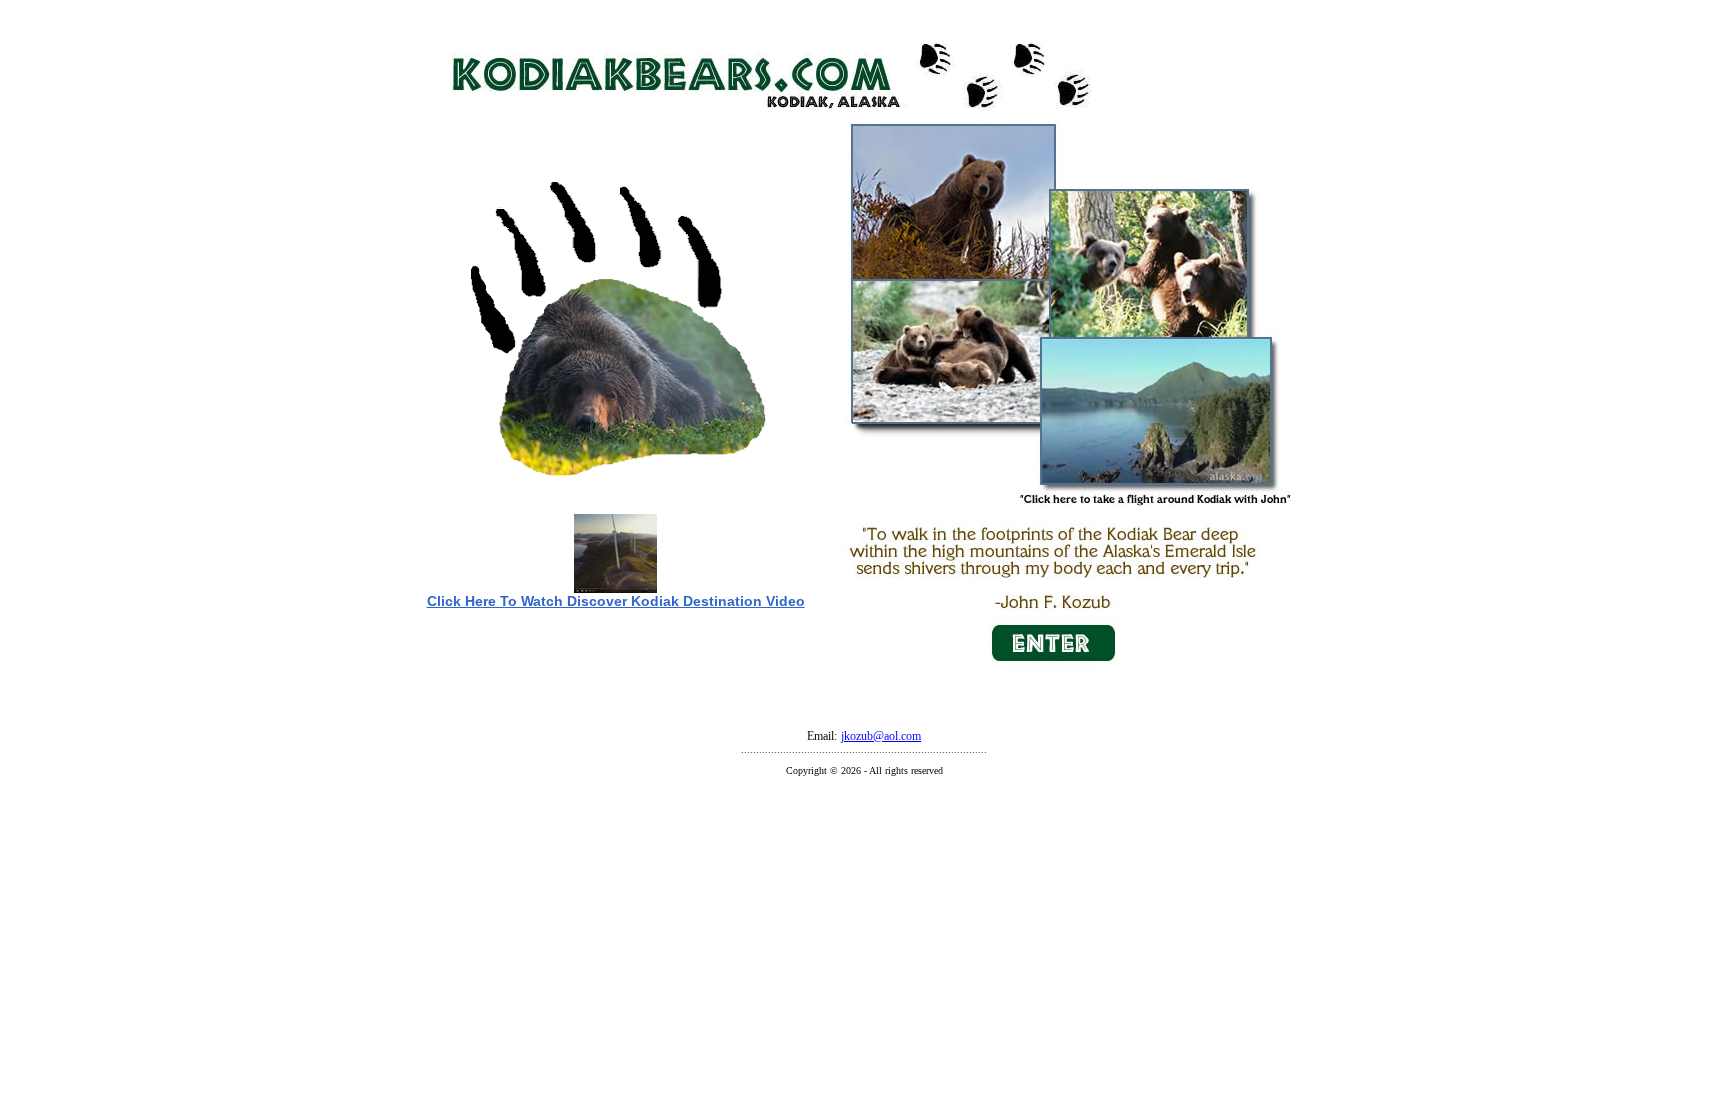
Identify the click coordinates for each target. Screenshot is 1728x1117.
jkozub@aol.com (881, 736)
